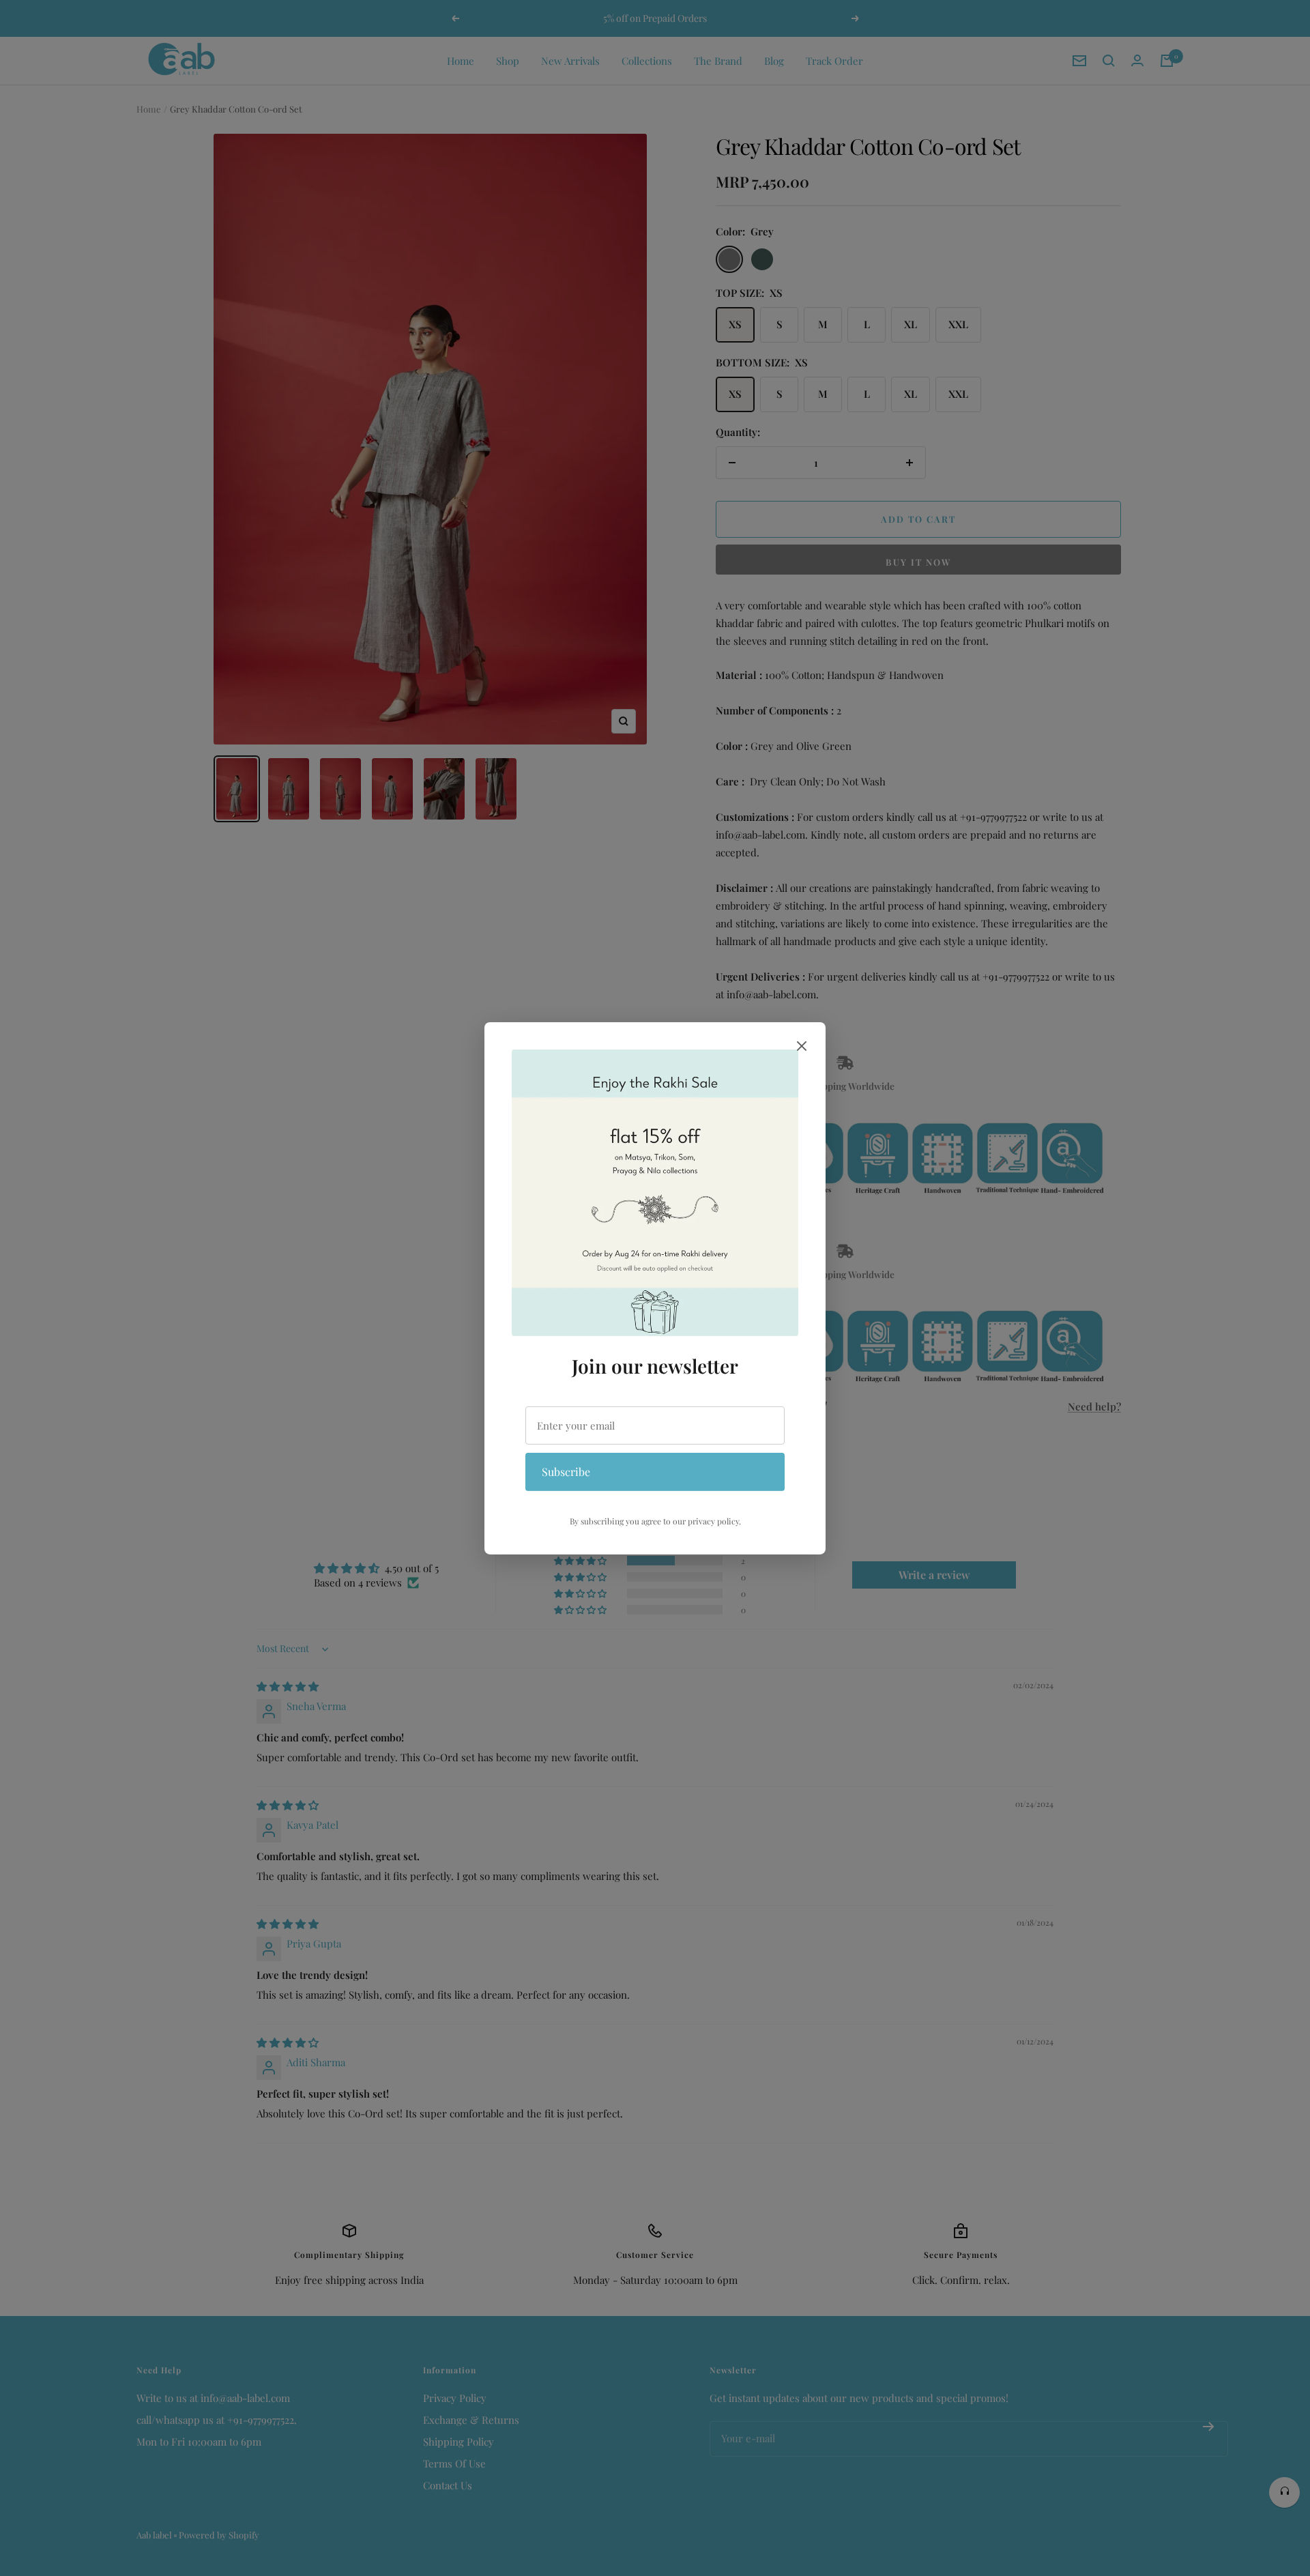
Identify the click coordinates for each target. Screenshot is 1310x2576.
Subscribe (566, 1472)
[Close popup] (802, 1048)
